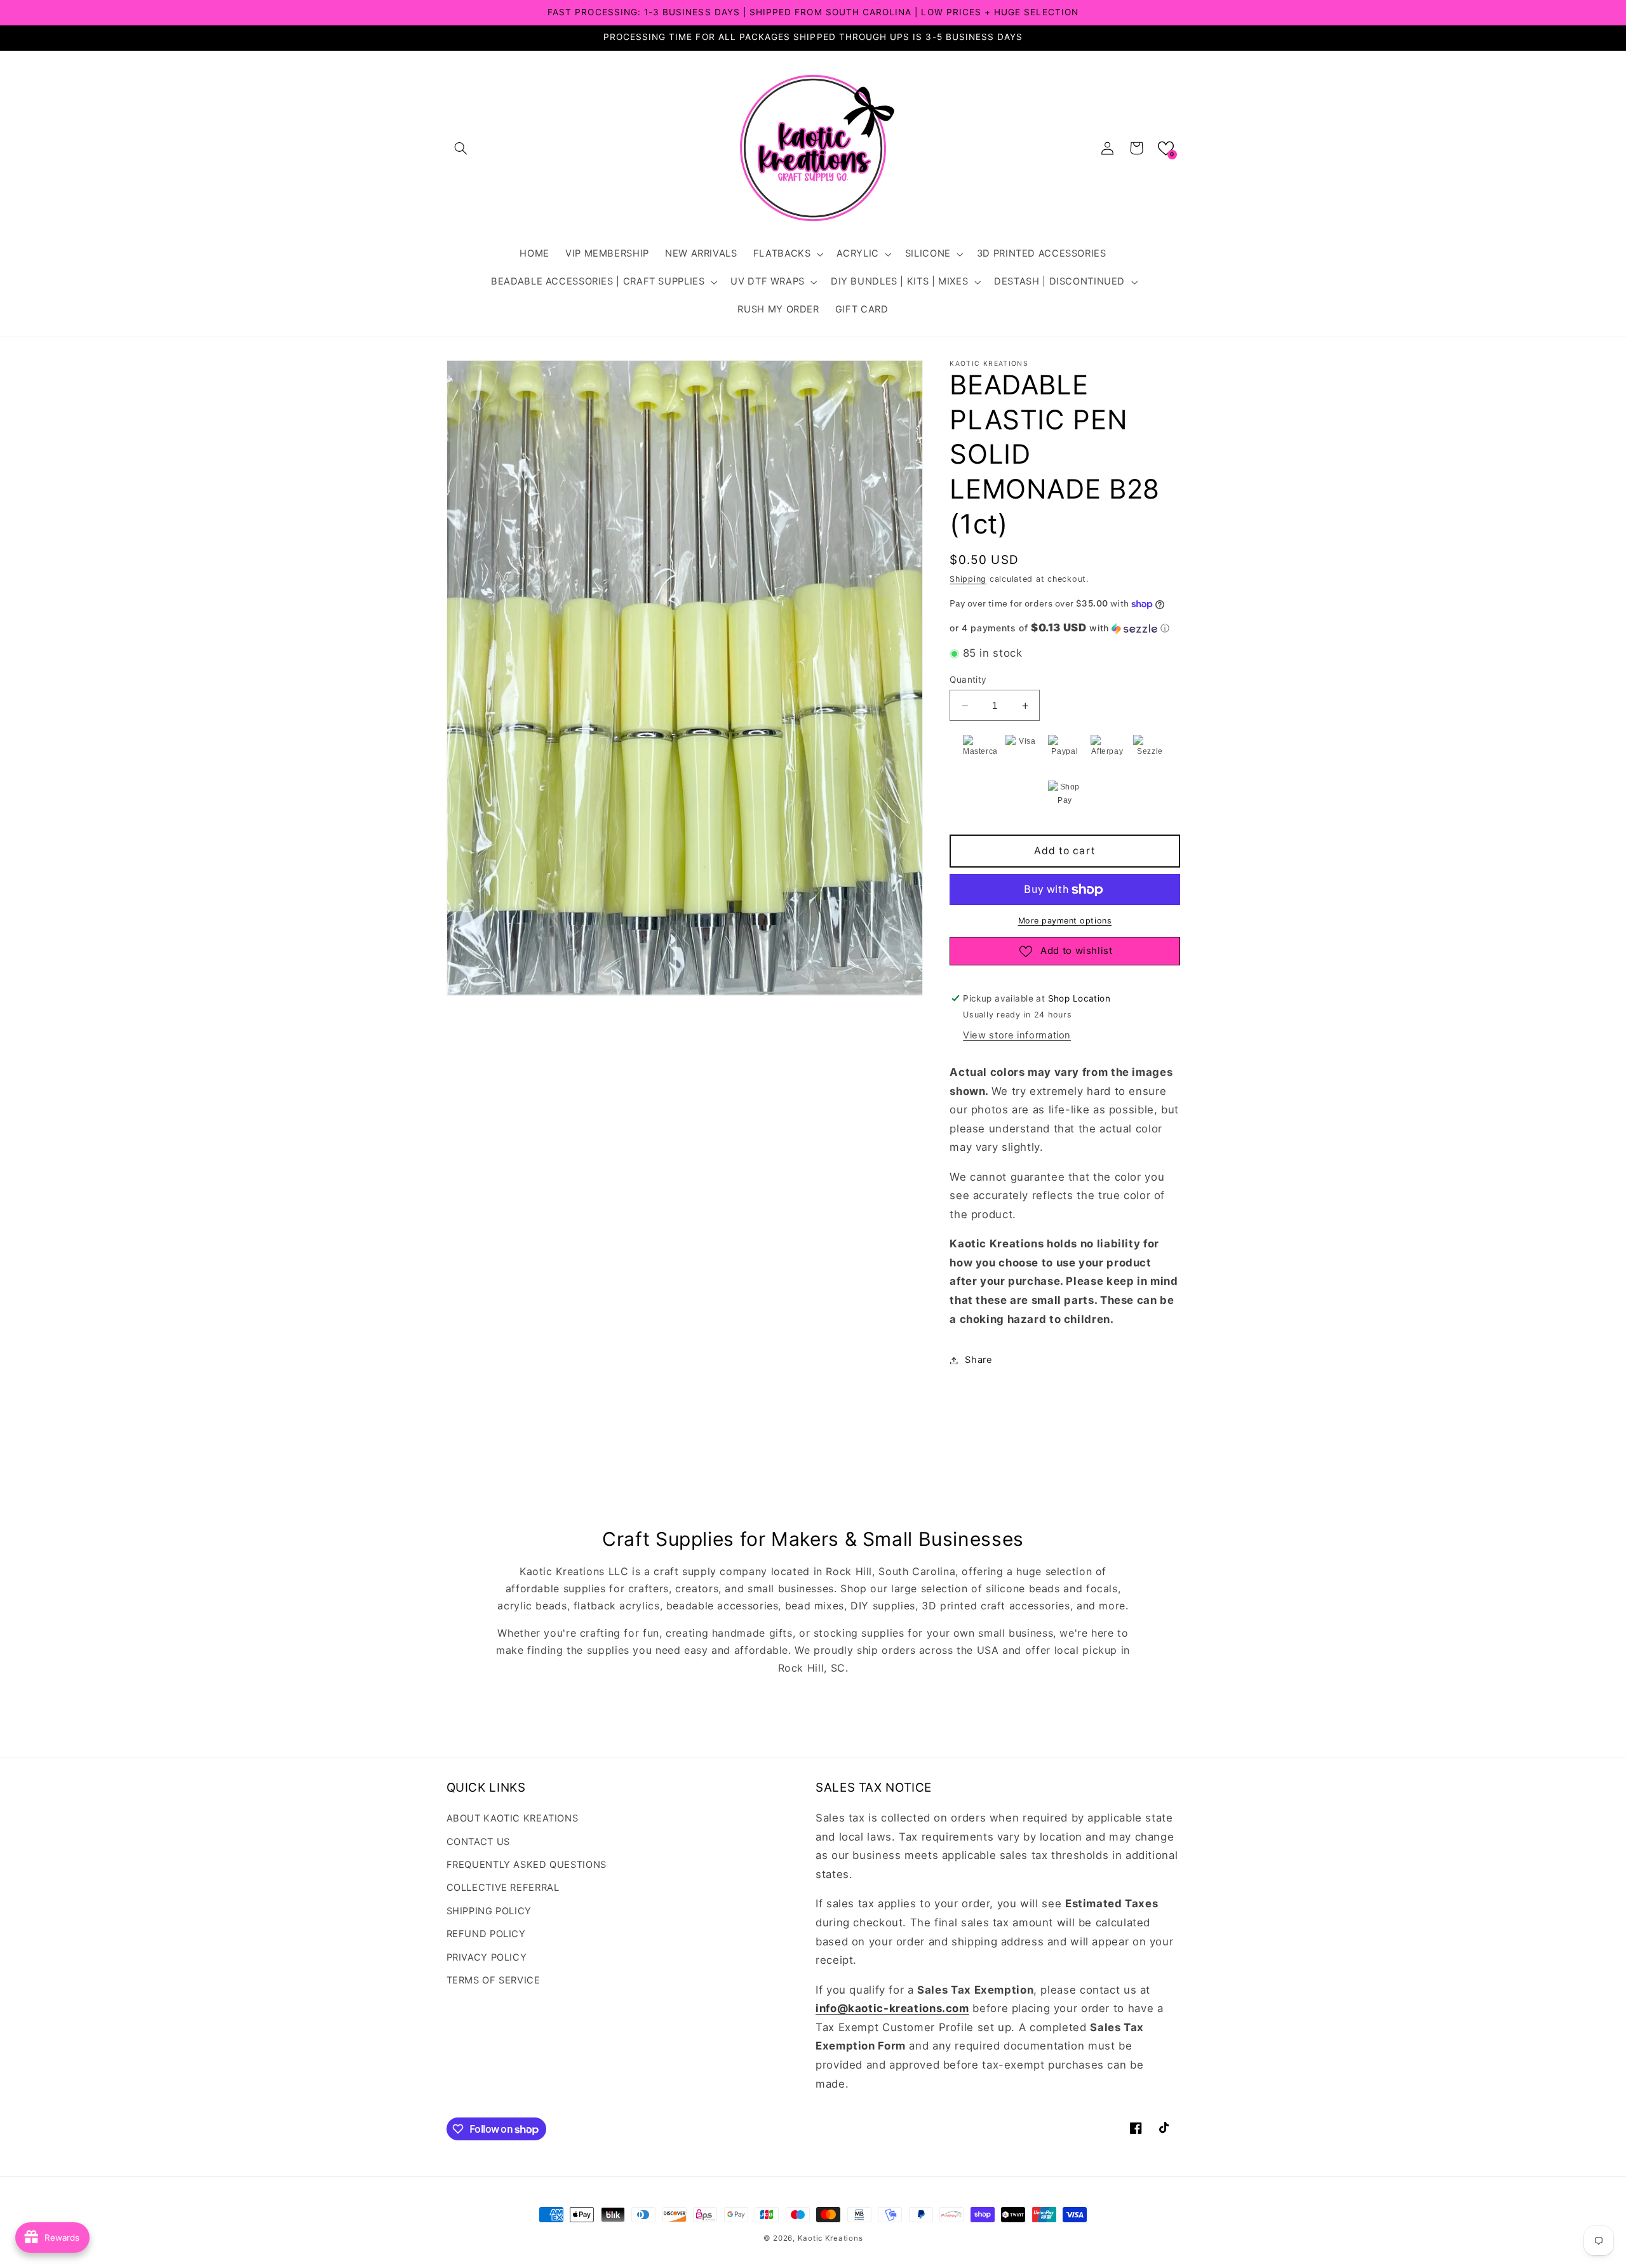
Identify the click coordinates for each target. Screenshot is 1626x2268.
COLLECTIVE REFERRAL (503, 1888)
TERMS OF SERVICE (494, 1980)
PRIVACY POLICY (487, 1957)
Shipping (968, 579)
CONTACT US (478, 1842)
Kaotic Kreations (830, 2238)
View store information (1017, 1036)
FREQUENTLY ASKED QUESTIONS (527, 1865)
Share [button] (978, 1360)
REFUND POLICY (486, 1934)
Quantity (968, 680)
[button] (461, 148)
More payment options (1065, 921)
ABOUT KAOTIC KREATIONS (513, 1818)
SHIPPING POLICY (489, 1911)
